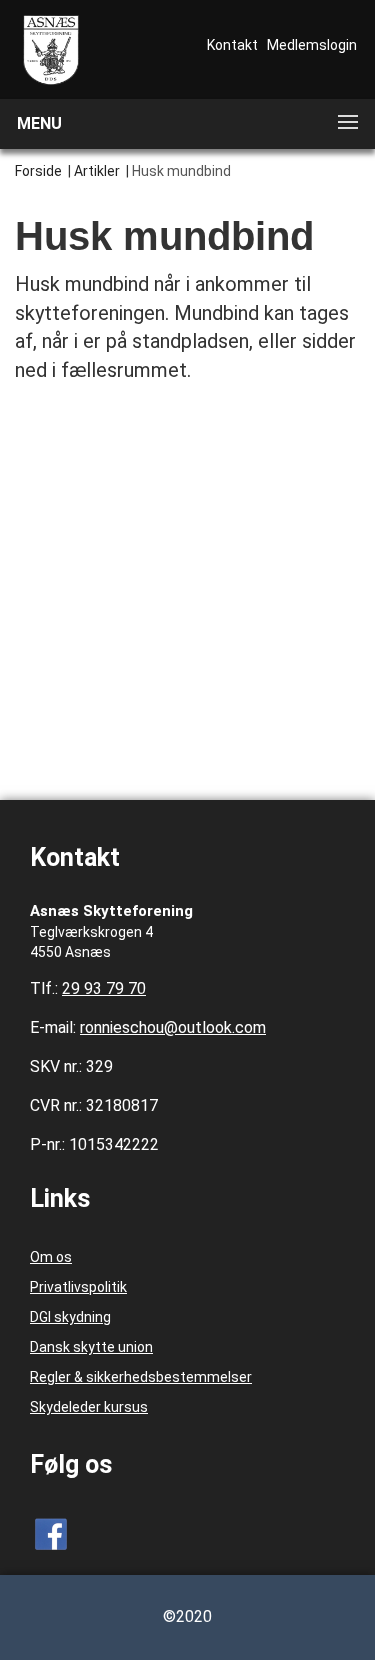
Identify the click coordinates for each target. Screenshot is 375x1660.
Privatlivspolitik (78, 1287)
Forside (38, 171)
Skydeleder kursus (89, 1407)
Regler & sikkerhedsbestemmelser (141, 1377)
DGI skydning (70, 1317)
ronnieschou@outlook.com (173, 1027)
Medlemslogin (312, 45)
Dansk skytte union (91, 1347)
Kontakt (232, 45)
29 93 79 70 (104, 988)
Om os (51, 1257)
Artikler (97, 171)
